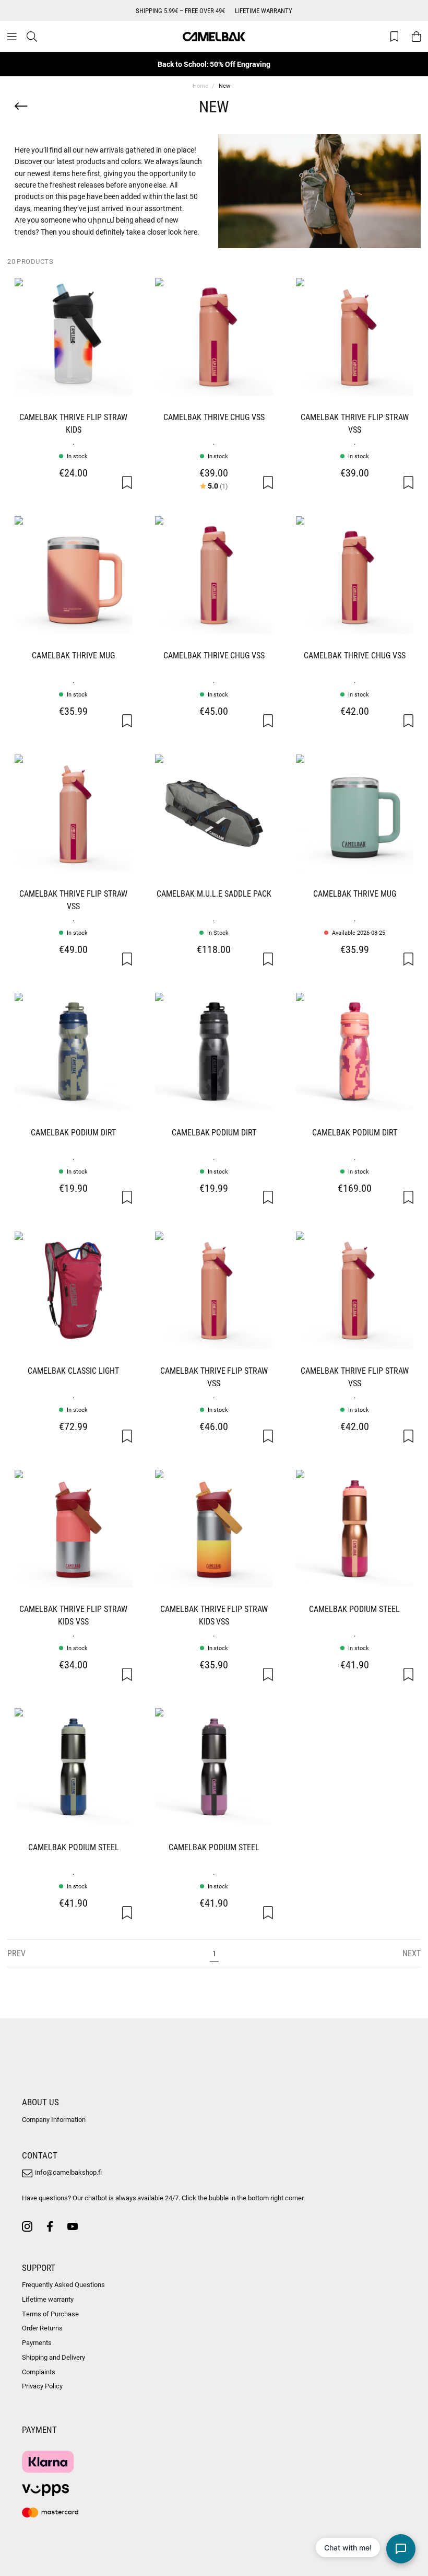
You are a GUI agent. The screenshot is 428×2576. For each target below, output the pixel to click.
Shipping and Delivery (53, 2357)
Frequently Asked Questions (63, 2284)
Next (412, 1953)
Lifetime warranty (48, 2299)
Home (200, 85)
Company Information (54, 2119)
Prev (16, 1953)
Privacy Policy (42, 2386)
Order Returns (42, 2328)
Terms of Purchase (50, 2314)
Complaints (39, 2372)
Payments (37, 2342)
